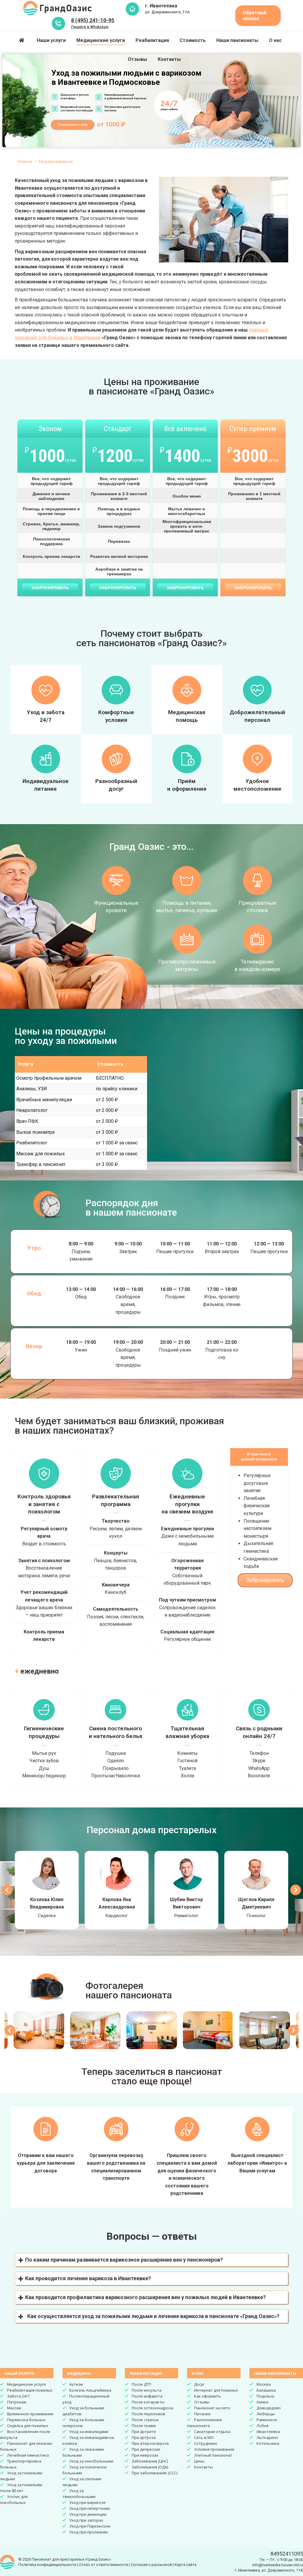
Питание (202, 2414)
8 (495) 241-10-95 (93, 20)
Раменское (267, 2420)
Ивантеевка (268, 2432)
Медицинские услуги (26, 2384)
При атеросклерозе (150, 2443)
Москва (264, 2384)
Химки (262, 2402)
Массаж (14, 2408)
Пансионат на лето (212, 2408)
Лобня (262, 2426)
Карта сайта (186, 2565)
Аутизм (76, 2384)
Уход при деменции (88, 2514)
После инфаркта (147, 2396)
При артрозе (144, 2437)
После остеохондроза (152, 2408)
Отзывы (202, 2402)
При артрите (144, 2432)
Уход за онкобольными (91, 2461)
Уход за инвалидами (89, 2432)
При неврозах (145, 2455)
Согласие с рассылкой (151, 2565)
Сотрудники (206, 2443)
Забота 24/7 (18, 2396)
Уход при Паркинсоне (90, 2526)
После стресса (145, 2420)
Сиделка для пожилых (28, 2426)
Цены (199, 2461)
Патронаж (17, 2402)
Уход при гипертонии (90, 2508)
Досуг (199, 2384)
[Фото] (39, 2030)
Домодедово (269, 2408)
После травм (144, 2426)
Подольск (266, 2396)
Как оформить (208, 2396)
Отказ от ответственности (104, 2565)
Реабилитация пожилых (30, 2390)
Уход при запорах (86, 2520)
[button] (151, 2260)
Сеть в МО (204, 2437)
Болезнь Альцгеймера (90, 2390)
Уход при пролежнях (89, 2532)
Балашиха (266, 2390)
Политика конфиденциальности (47, 2565)
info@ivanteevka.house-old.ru (278, 2565)
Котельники (268, 2443)
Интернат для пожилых (216, 2390)
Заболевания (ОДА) (150, 2467)
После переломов (148, 2414)
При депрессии (146, 2449)
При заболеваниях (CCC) (154, 2473)
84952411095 (287, 2554)
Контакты (203, 2467)
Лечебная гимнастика (28, 2455)
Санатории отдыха (212, 2432)
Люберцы (266, 2414)
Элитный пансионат (213, 2455)
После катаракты (148, 2402)
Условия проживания (214, 2449)
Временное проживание (30, 2414)
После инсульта (146, 2390)
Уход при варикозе (87, 2502)
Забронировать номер (73, 125)
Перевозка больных (26, 2420)
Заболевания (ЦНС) (150, 2461)
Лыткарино (267, 2437)
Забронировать (50, 588)
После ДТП (141, 2384)
